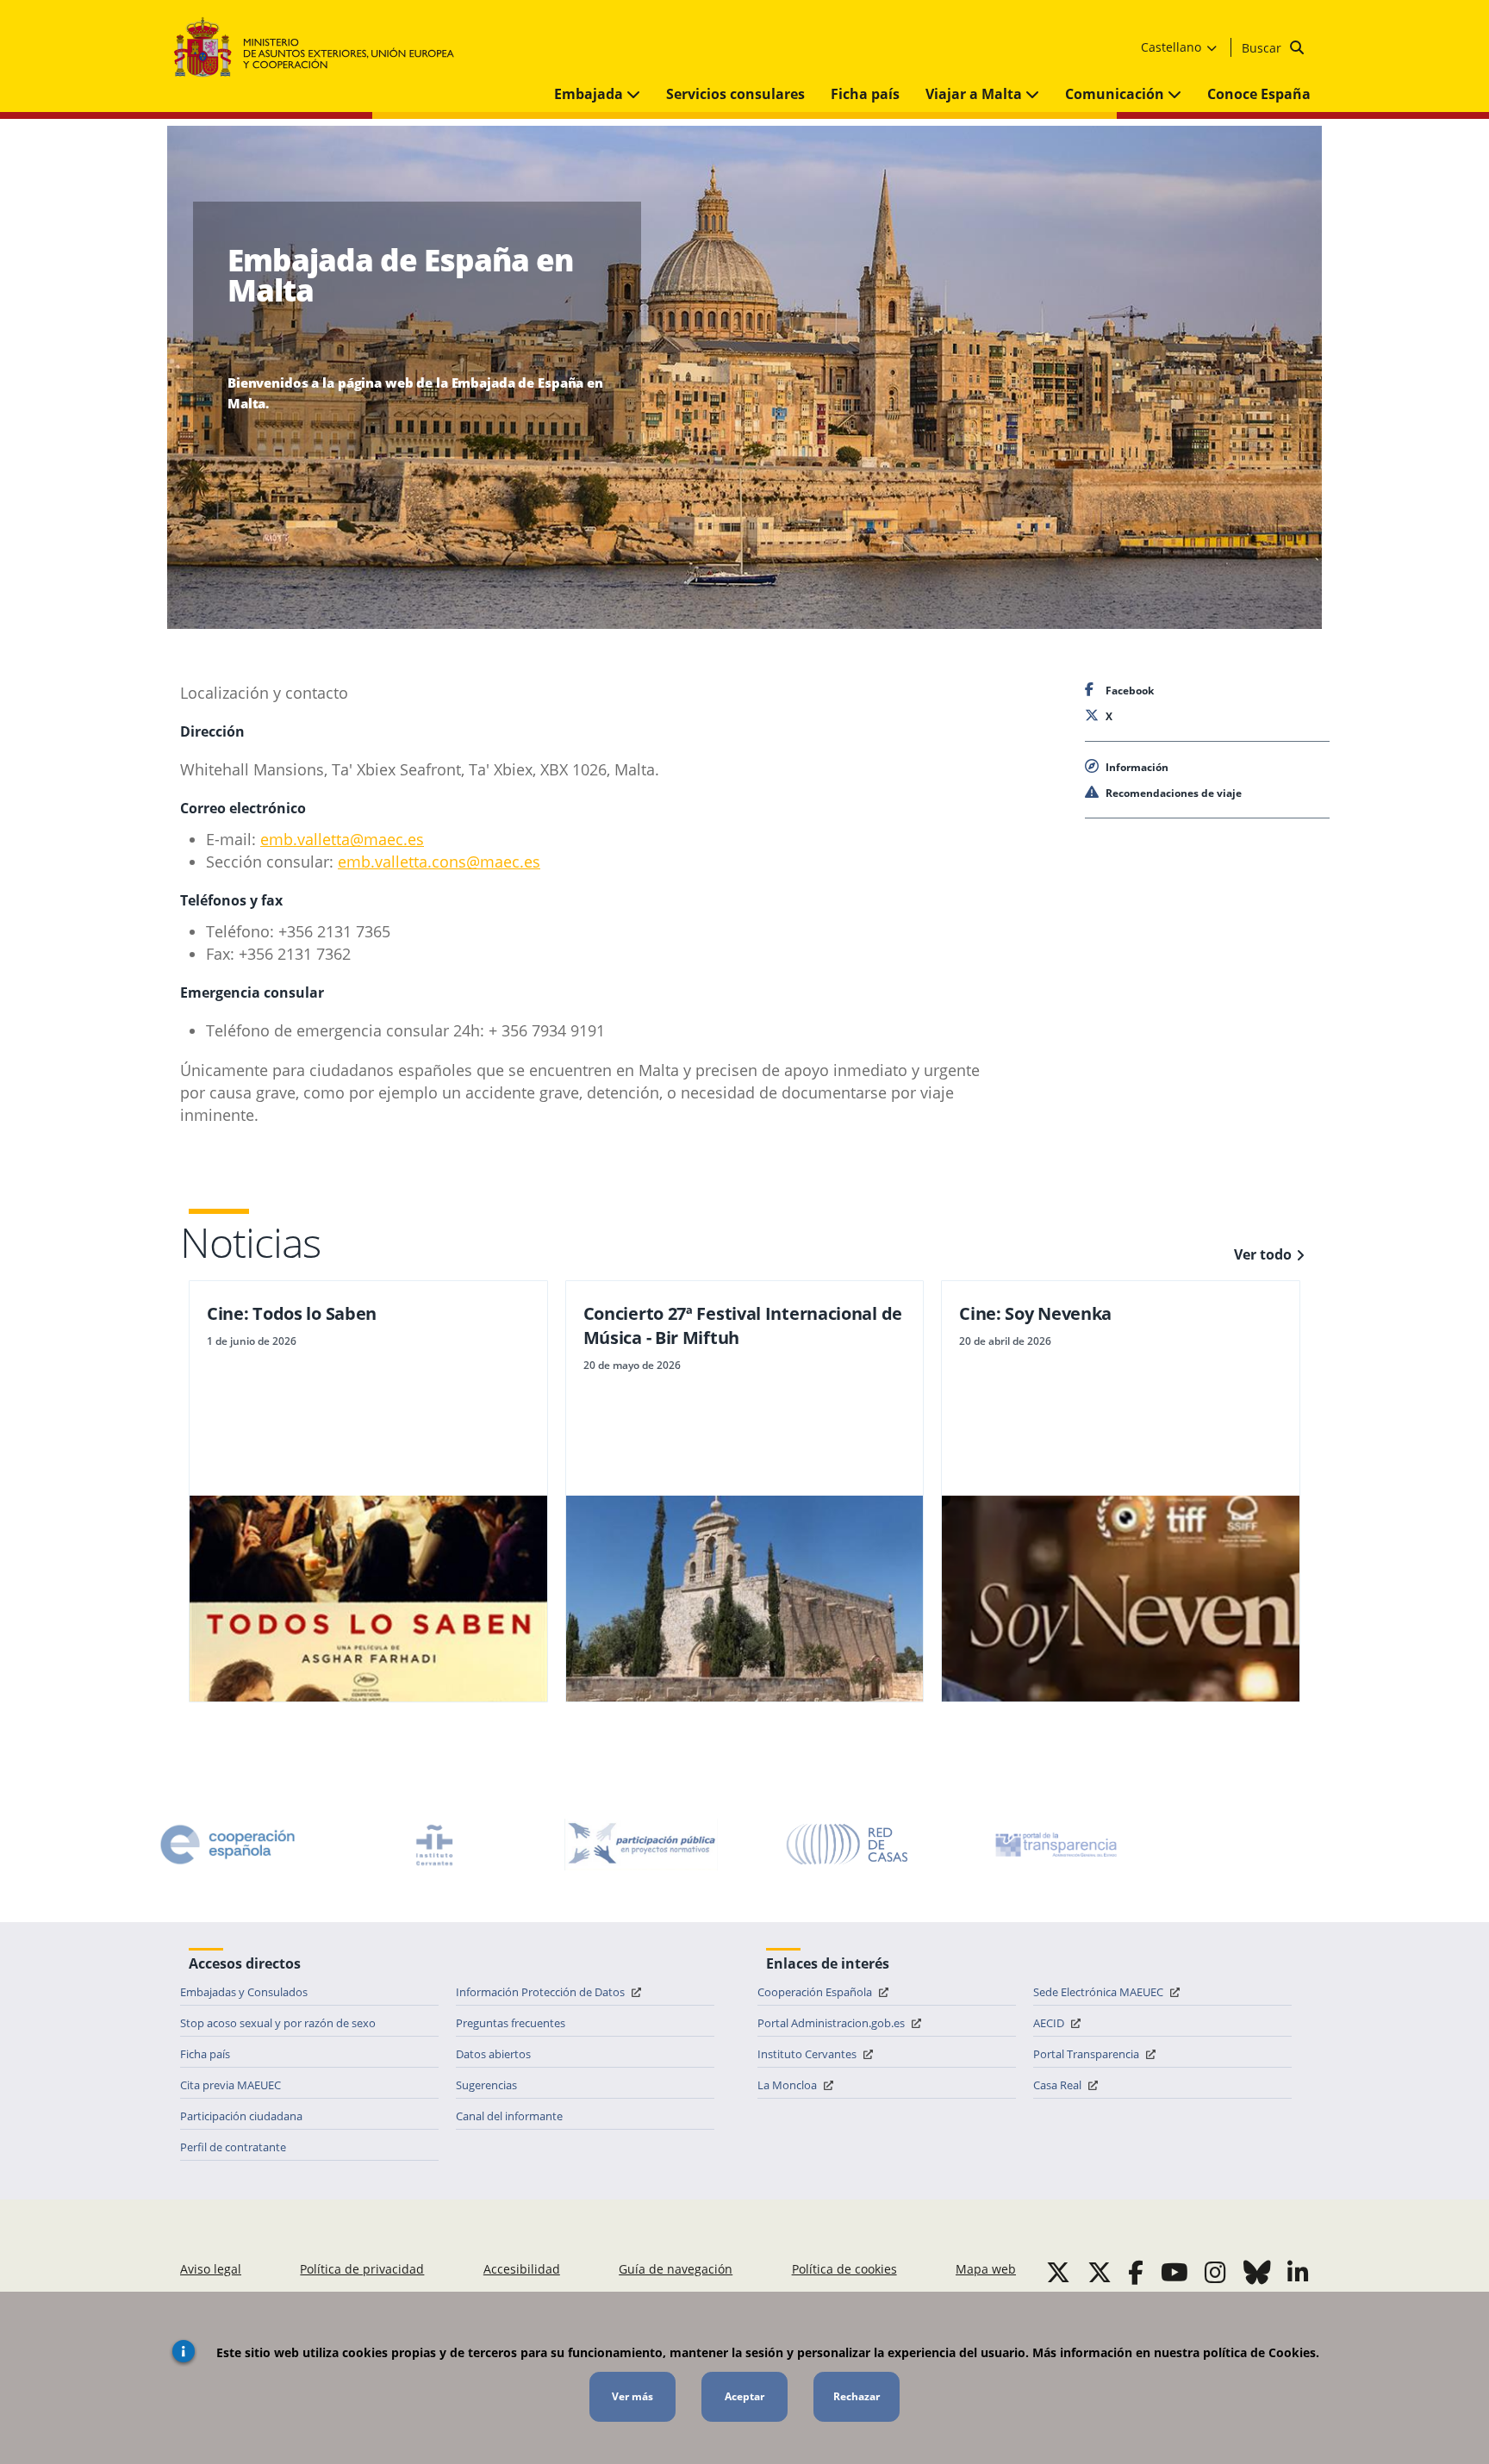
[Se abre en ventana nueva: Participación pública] (641, 1845)
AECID (1050, 2023)
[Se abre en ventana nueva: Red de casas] (848, 1845)
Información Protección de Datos (542, 1992)
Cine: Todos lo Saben (292, 1313)
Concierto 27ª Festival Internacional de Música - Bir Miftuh (743, 1325)
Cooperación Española (816, 1992)
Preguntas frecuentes (511, 2023)
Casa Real (1059, 2085)
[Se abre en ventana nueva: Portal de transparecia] (1055, 1845)
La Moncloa (788, 2085)
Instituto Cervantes (808, 2054)
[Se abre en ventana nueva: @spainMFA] (1100, 2272)
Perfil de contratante (233, 2147)
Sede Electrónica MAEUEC (1100, 1992)
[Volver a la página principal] (323, 48)
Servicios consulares (735, 94)
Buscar (1263, 48)
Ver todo (1263, 1254)
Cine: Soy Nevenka (1035, 1313)
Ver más (632, 2396)
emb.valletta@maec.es (342, 839)
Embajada (590, 94)
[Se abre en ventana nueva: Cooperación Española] (227, 1845)
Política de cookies (844, 2269)
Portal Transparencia (1087, 2054)
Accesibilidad (522, 2269)
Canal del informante (509, 2116)
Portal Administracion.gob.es (832, 2023)
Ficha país (865, 94)
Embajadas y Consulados (244, 1992)
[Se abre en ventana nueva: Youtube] (1174, 2272)
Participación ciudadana (241, 2116)
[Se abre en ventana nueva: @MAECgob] (1058, 2272)
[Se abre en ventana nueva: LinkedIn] (1298, 2272)
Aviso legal (211, 2269)
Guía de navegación (676, 2269)
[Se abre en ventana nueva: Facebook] (1136, 2272)
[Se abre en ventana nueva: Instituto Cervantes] (434, 1845)
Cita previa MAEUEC (231, 2085)
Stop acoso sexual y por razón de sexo (278, 2023)
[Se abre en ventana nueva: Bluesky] (1257, 2272)
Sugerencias (486, 2085)
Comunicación (1116, 94)
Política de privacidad (362, 2269)
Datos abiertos (493, 2054)
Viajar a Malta (975, 94)
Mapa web (986, 2269)
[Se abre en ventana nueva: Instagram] (1215, 2272)
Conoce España (1259, 94)
